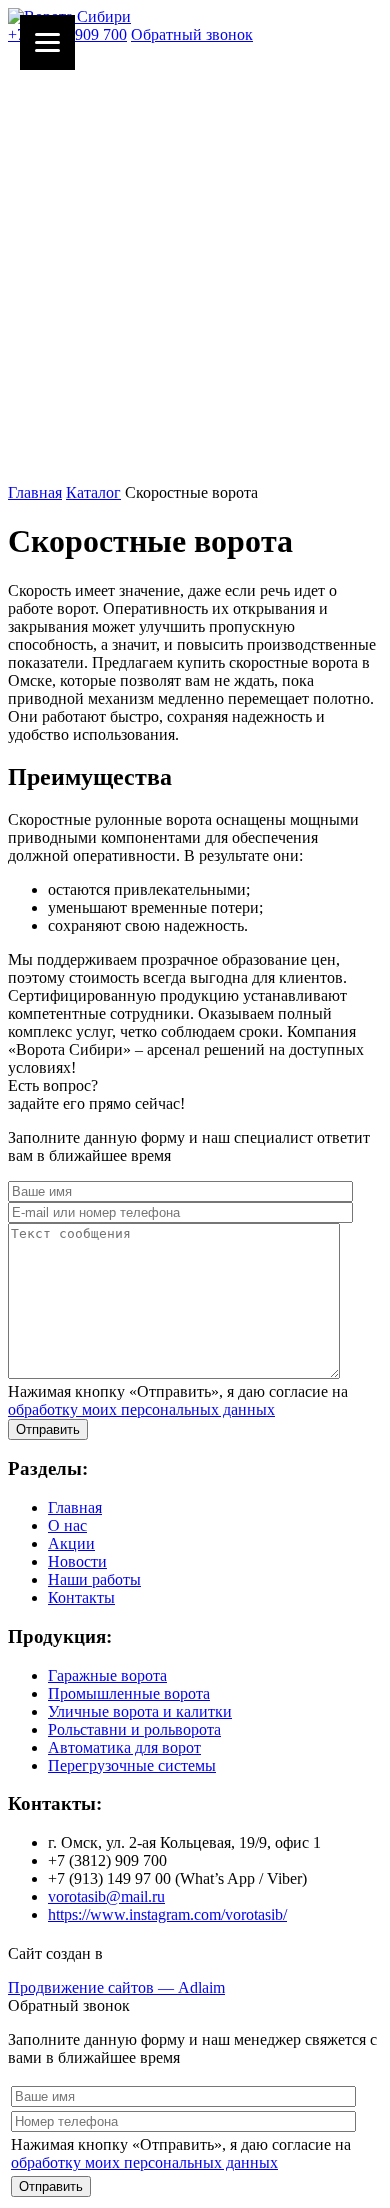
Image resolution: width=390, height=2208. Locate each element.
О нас (67, 1525)
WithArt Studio (155, 1953)
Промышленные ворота (129, 1693)
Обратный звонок (192, 34)
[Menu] (47, 42)
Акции (71, 1543)
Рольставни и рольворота (134, 1729)
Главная (35, 492)
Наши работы (94, 1579)
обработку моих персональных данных (141, 1409)
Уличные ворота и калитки (140, 1711)
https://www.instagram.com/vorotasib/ (167, 1914)
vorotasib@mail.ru (106, 1896)
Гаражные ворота (107, 1675)
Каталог (93, 492)
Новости (77, 1561)
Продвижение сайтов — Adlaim (116, 1987)
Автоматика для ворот (124, 1747)
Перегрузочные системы (132, 1765)
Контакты (81, 1597)
